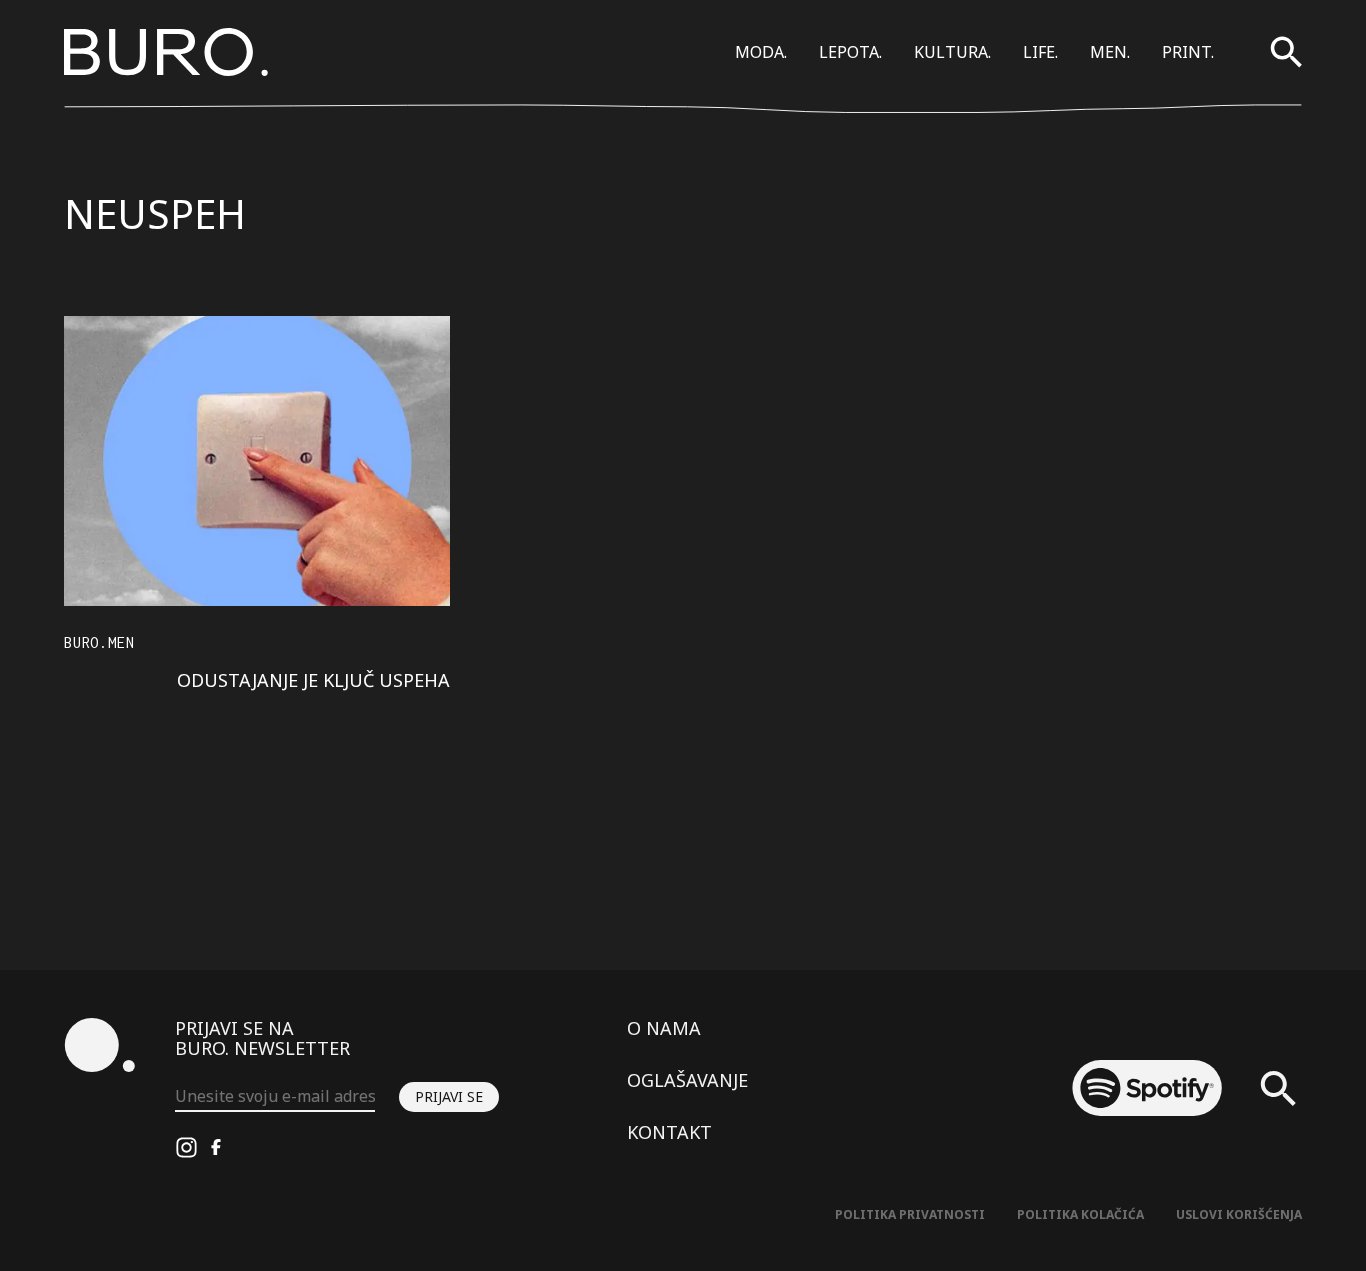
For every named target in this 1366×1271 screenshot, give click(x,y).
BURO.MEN (99, 642)
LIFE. (1040, 52)
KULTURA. (952, 52)
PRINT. (1188, 52)
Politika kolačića (1080, 1214)
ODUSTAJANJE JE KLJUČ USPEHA (313, 680)
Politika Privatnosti (910, 1214)
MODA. (761, 52)
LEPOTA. (850, 52)
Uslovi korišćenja (1239, 1214)
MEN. (1110, 52)
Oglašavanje (687, 1080)
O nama (664, 1028)
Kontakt (669, 1132)
